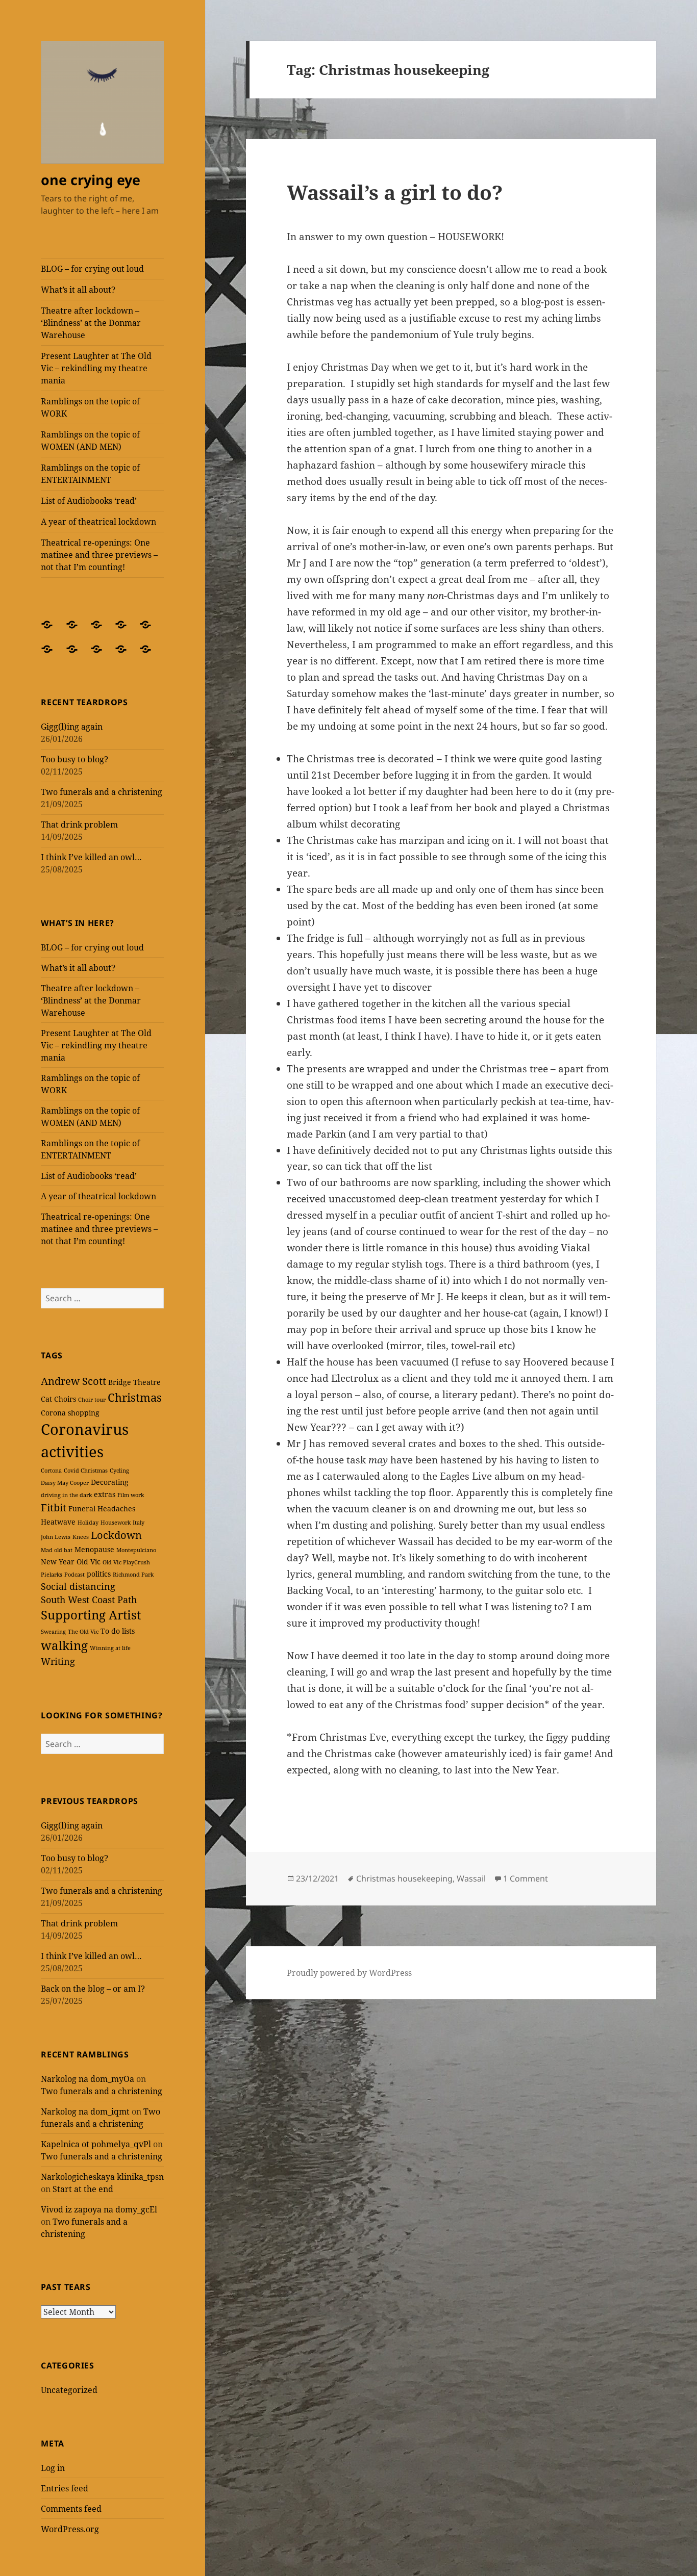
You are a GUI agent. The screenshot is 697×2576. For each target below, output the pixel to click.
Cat (46, 1399)
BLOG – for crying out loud (92, 269)
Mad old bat (57, 1550)
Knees (81, 1537)
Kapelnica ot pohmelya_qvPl (96, 2144)
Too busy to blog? (74, 759)
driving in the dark (66, 1495)
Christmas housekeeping (404, 1878)
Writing (58, 1661)
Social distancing (78, 1586)
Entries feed (65, 2488)
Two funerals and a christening (102, 792)
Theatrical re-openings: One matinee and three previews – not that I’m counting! (99, 555)
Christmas (135, 1397)
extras (105, 1494)
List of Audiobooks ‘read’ (89, 501)
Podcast (74, 1575)
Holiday (88, 1523)
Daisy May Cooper (65, 1483)
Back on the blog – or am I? (93, 1989)
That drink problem (79, 825)
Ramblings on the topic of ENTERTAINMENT (90, 474)
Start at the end (83, 2189)
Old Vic (89, 1562)
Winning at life (110, 1648)
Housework (116, 1523)
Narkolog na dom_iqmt (85, 2111)
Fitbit (54, 1508)
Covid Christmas (86, 1471)
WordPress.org (70, 2529)
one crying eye (91, 180)
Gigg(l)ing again (72, 727)
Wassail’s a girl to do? (395, 192)
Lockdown (116, 1535)
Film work (131, 1495)
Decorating (110, 1482)
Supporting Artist (91, 1615)
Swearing (53, 1632)
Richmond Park (133, 1575)
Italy (139, 1523)
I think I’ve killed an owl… (91, 857)
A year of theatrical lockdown (98, 522)
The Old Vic (83, 1632)
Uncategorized (69, 2390)
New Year (58, 1562)
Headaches (116, 1509)
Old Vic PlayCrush (126, 1562)
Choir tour (92, 1400)
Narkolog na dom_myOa (88, 2079)
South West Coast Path (89, 1600)
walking (64, 1645)
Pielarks (52, 1575)
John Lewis (56, 1537)
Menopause (94, 1549)
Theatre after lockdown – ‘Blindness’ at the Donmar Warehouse (91, 323)
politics (99, 1574)
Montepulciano (136, 1550)
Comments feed (71, 2509)
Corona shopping (70, 1413)
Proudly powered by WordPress (349, 1973)
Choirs (65, 1399)
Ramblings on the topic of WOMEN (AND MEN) (90, 441)
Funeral (82, 1509)
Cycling (119, 1471)
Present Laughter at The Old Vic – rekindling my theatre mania (96, 368)
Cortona (51, 1471)
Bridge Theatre (134, 1382)
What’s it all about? (78, 290)
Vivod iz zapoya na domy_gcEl (99, 2209)
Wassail (471, 1878)
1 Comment (526, 1878)
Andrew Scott (73, 1381)
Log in (53, 2468)
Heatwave (58, 1522)
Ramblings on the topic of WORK (90, 407)
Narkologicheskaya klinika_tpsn (102, 2177)
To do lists (118, 1631)
